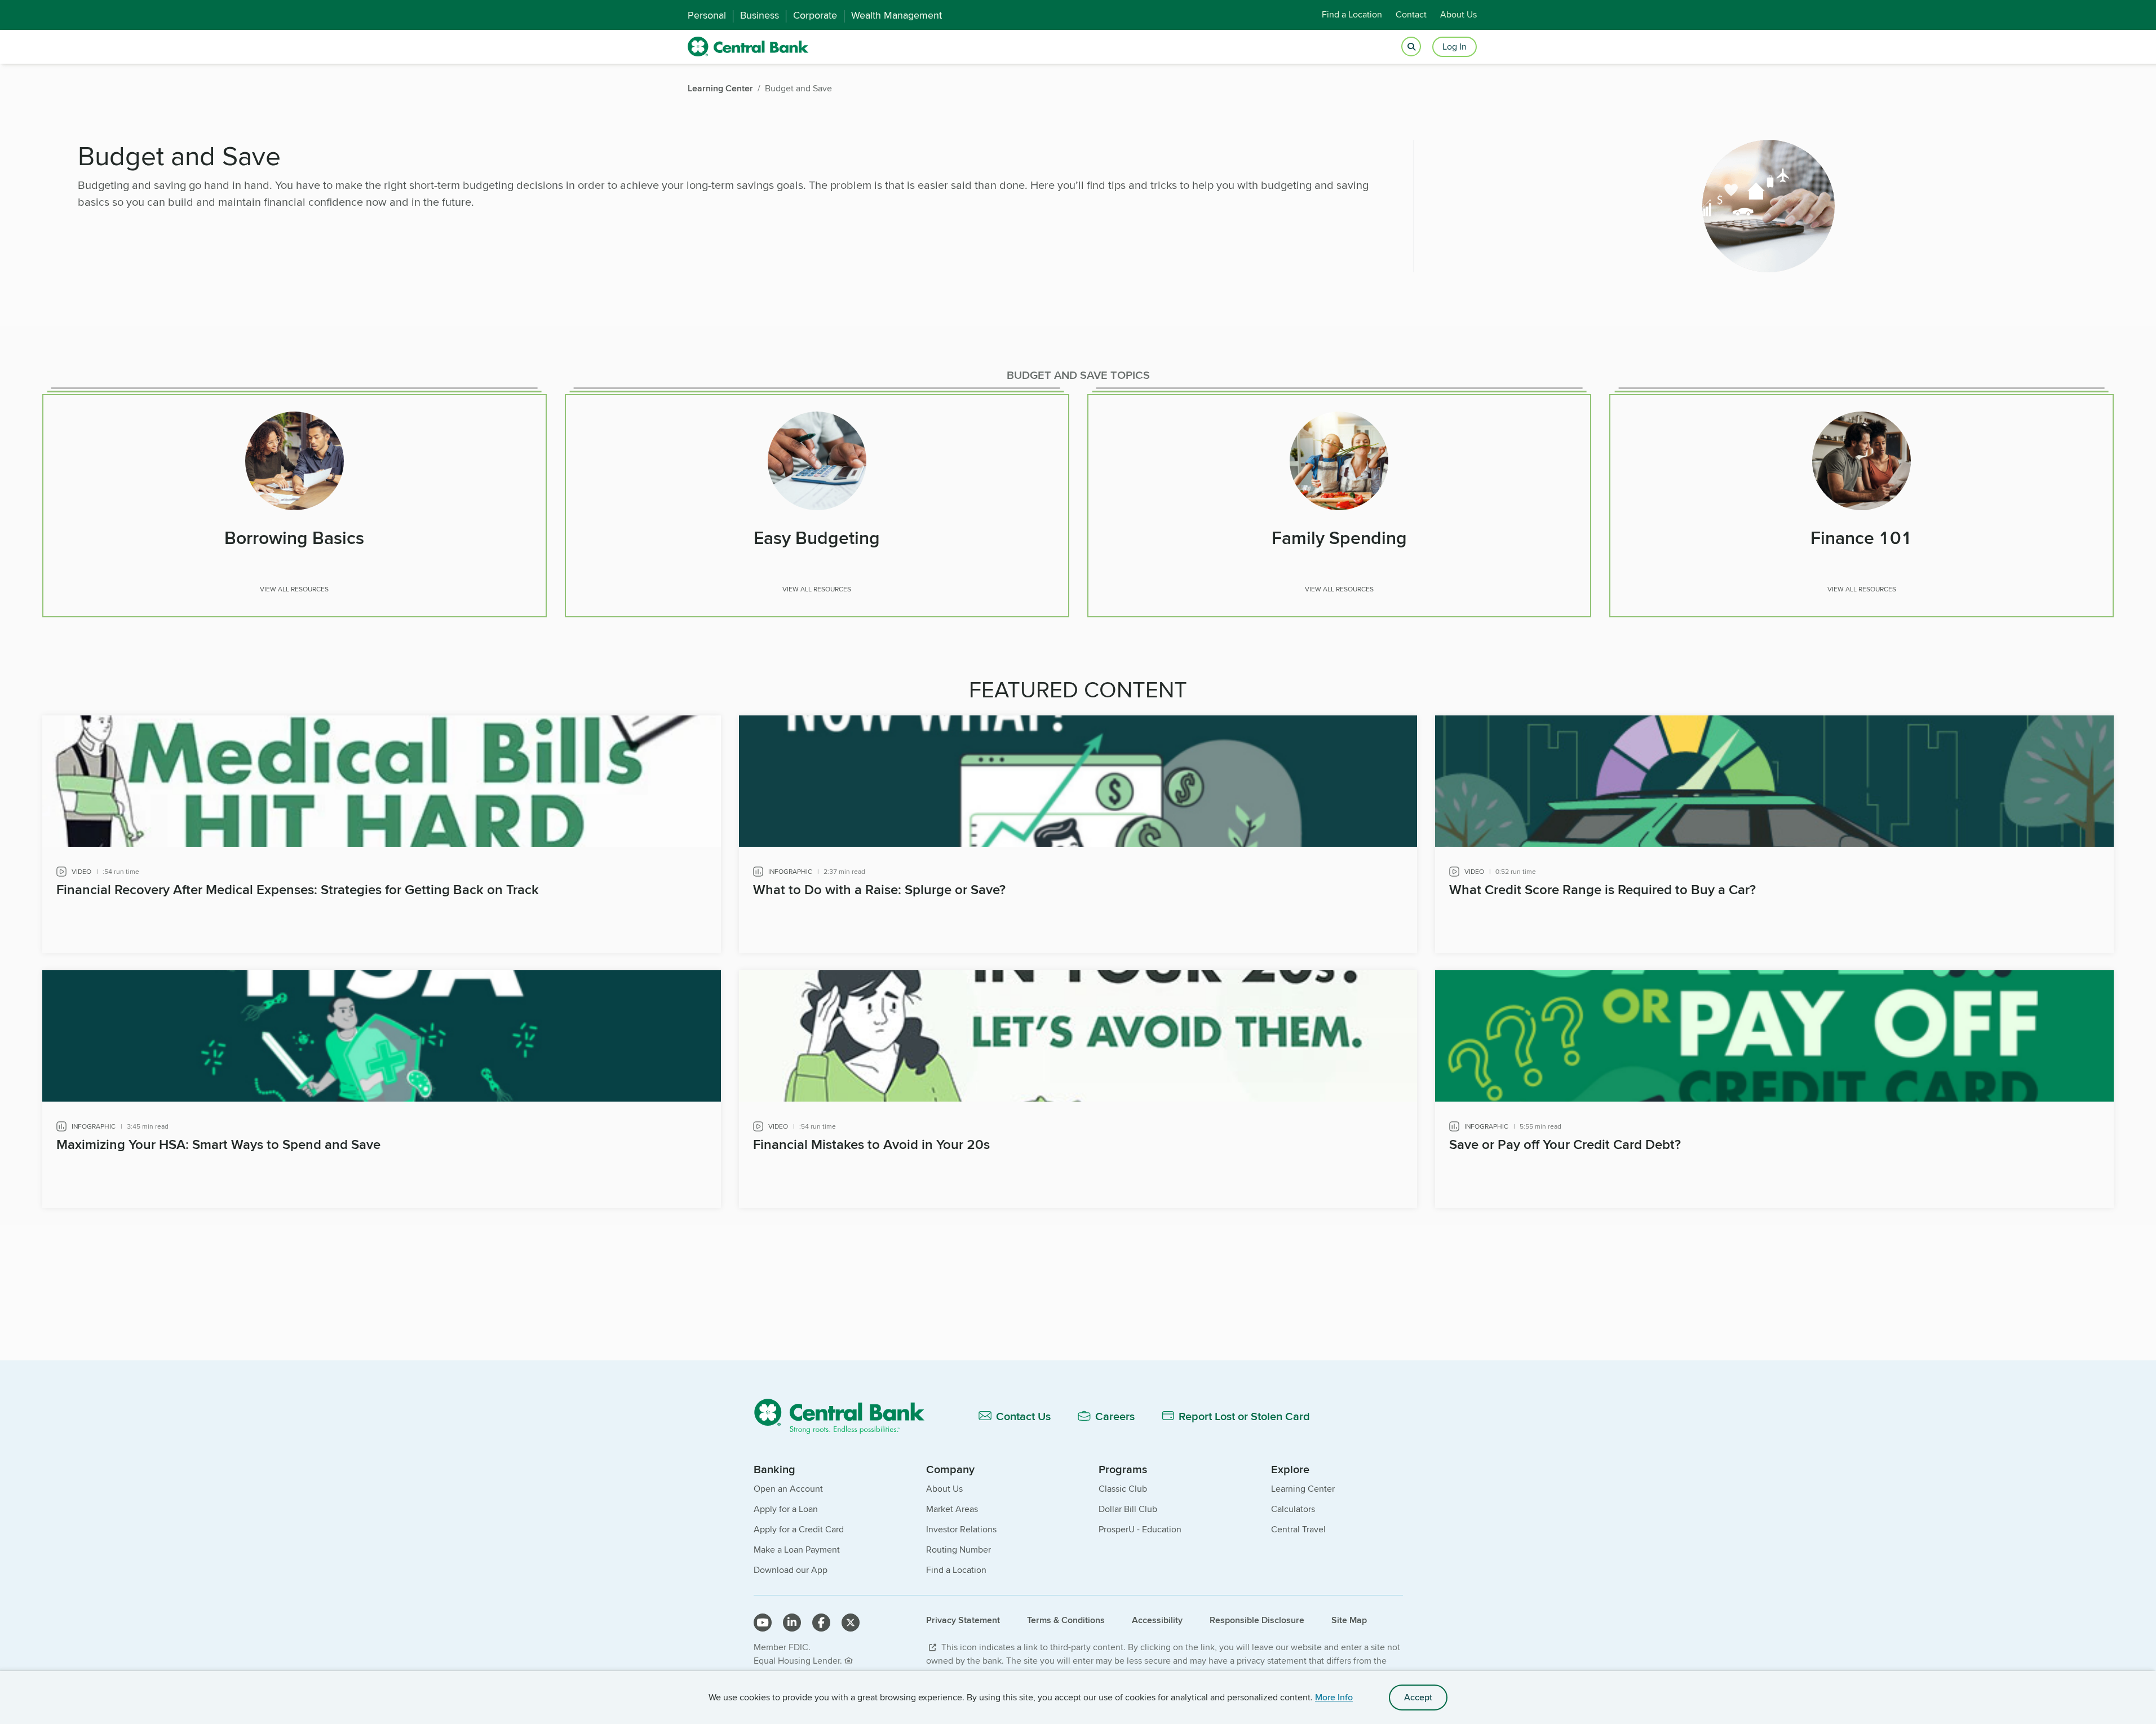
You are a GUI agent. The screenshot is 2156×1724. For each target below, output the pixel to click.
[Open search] (1411, 47)
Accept (1418, 1697)
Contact (1411, 15)
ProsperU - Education (1140, 1529)
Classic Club (1123, 1489)
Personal (707, 15)
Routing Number (959, 1550)
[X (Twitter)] (851, 1623)
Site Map (1349, 1620)
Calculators (1293, 1509)
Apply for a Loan (786, 1509)
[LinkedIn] (792, 1623)
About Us (1458, 15)
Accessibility (1157, 1620)
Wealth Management (897, 15)
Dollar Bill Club (1128, 1509)
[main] (1078, 737)
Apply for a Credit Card (799, 1529)
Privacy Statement (963, 1620)
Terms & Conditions (1066, 1620)
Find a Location (1352, 15)
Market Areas (952, 1509)
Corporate (815, 15)
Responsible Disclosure (1257, 1620)
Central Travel (1298, 1529)
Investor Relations (961, 1529)
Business (760, 15)
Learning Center (1303, 1489)
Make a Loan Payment (797, 1550)
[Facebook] (821, 1623)
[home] (748, 47)
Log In (1455, 47)
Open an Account (788, 1489)
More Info (1334, 1697)
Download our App (791, 1570)
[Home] (846, 1416)
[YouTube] (763, 1623)
